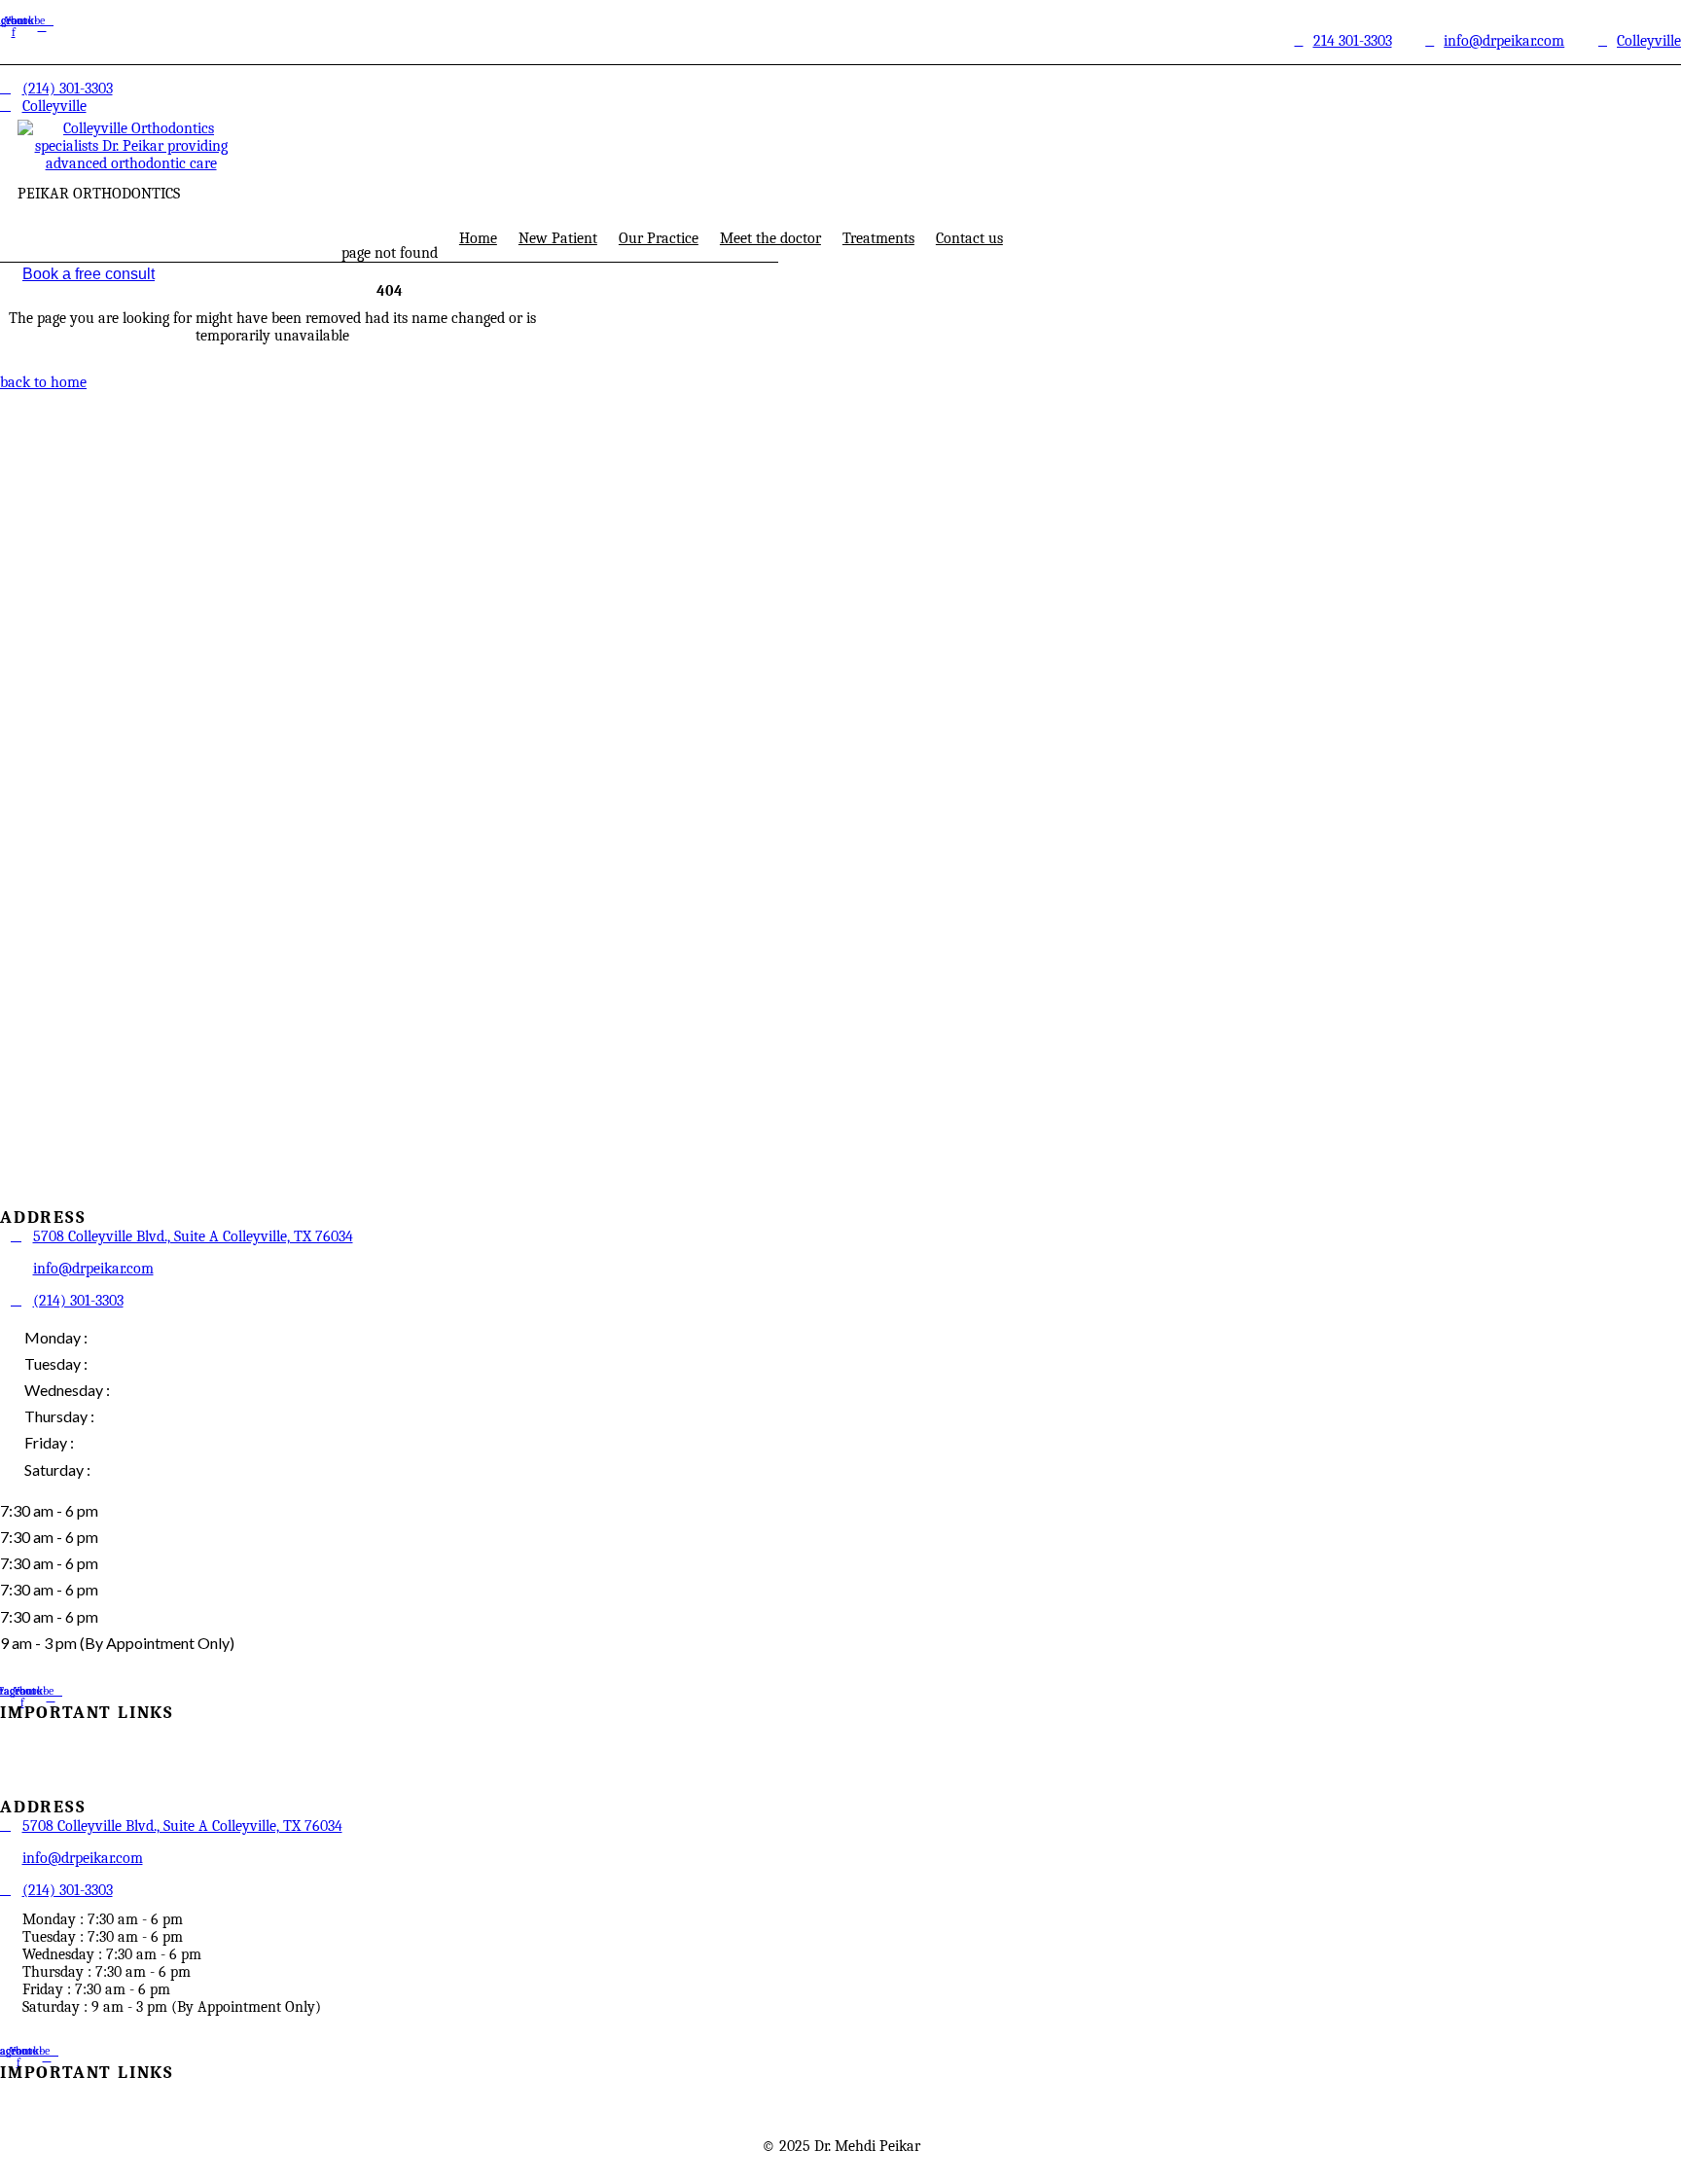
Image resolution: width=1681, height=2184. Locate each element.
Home (478, 238)
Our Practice (659, 238)
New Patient (558, 238)
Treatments (878, 238)
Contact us (969, 238)
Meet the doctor (770, 238)
